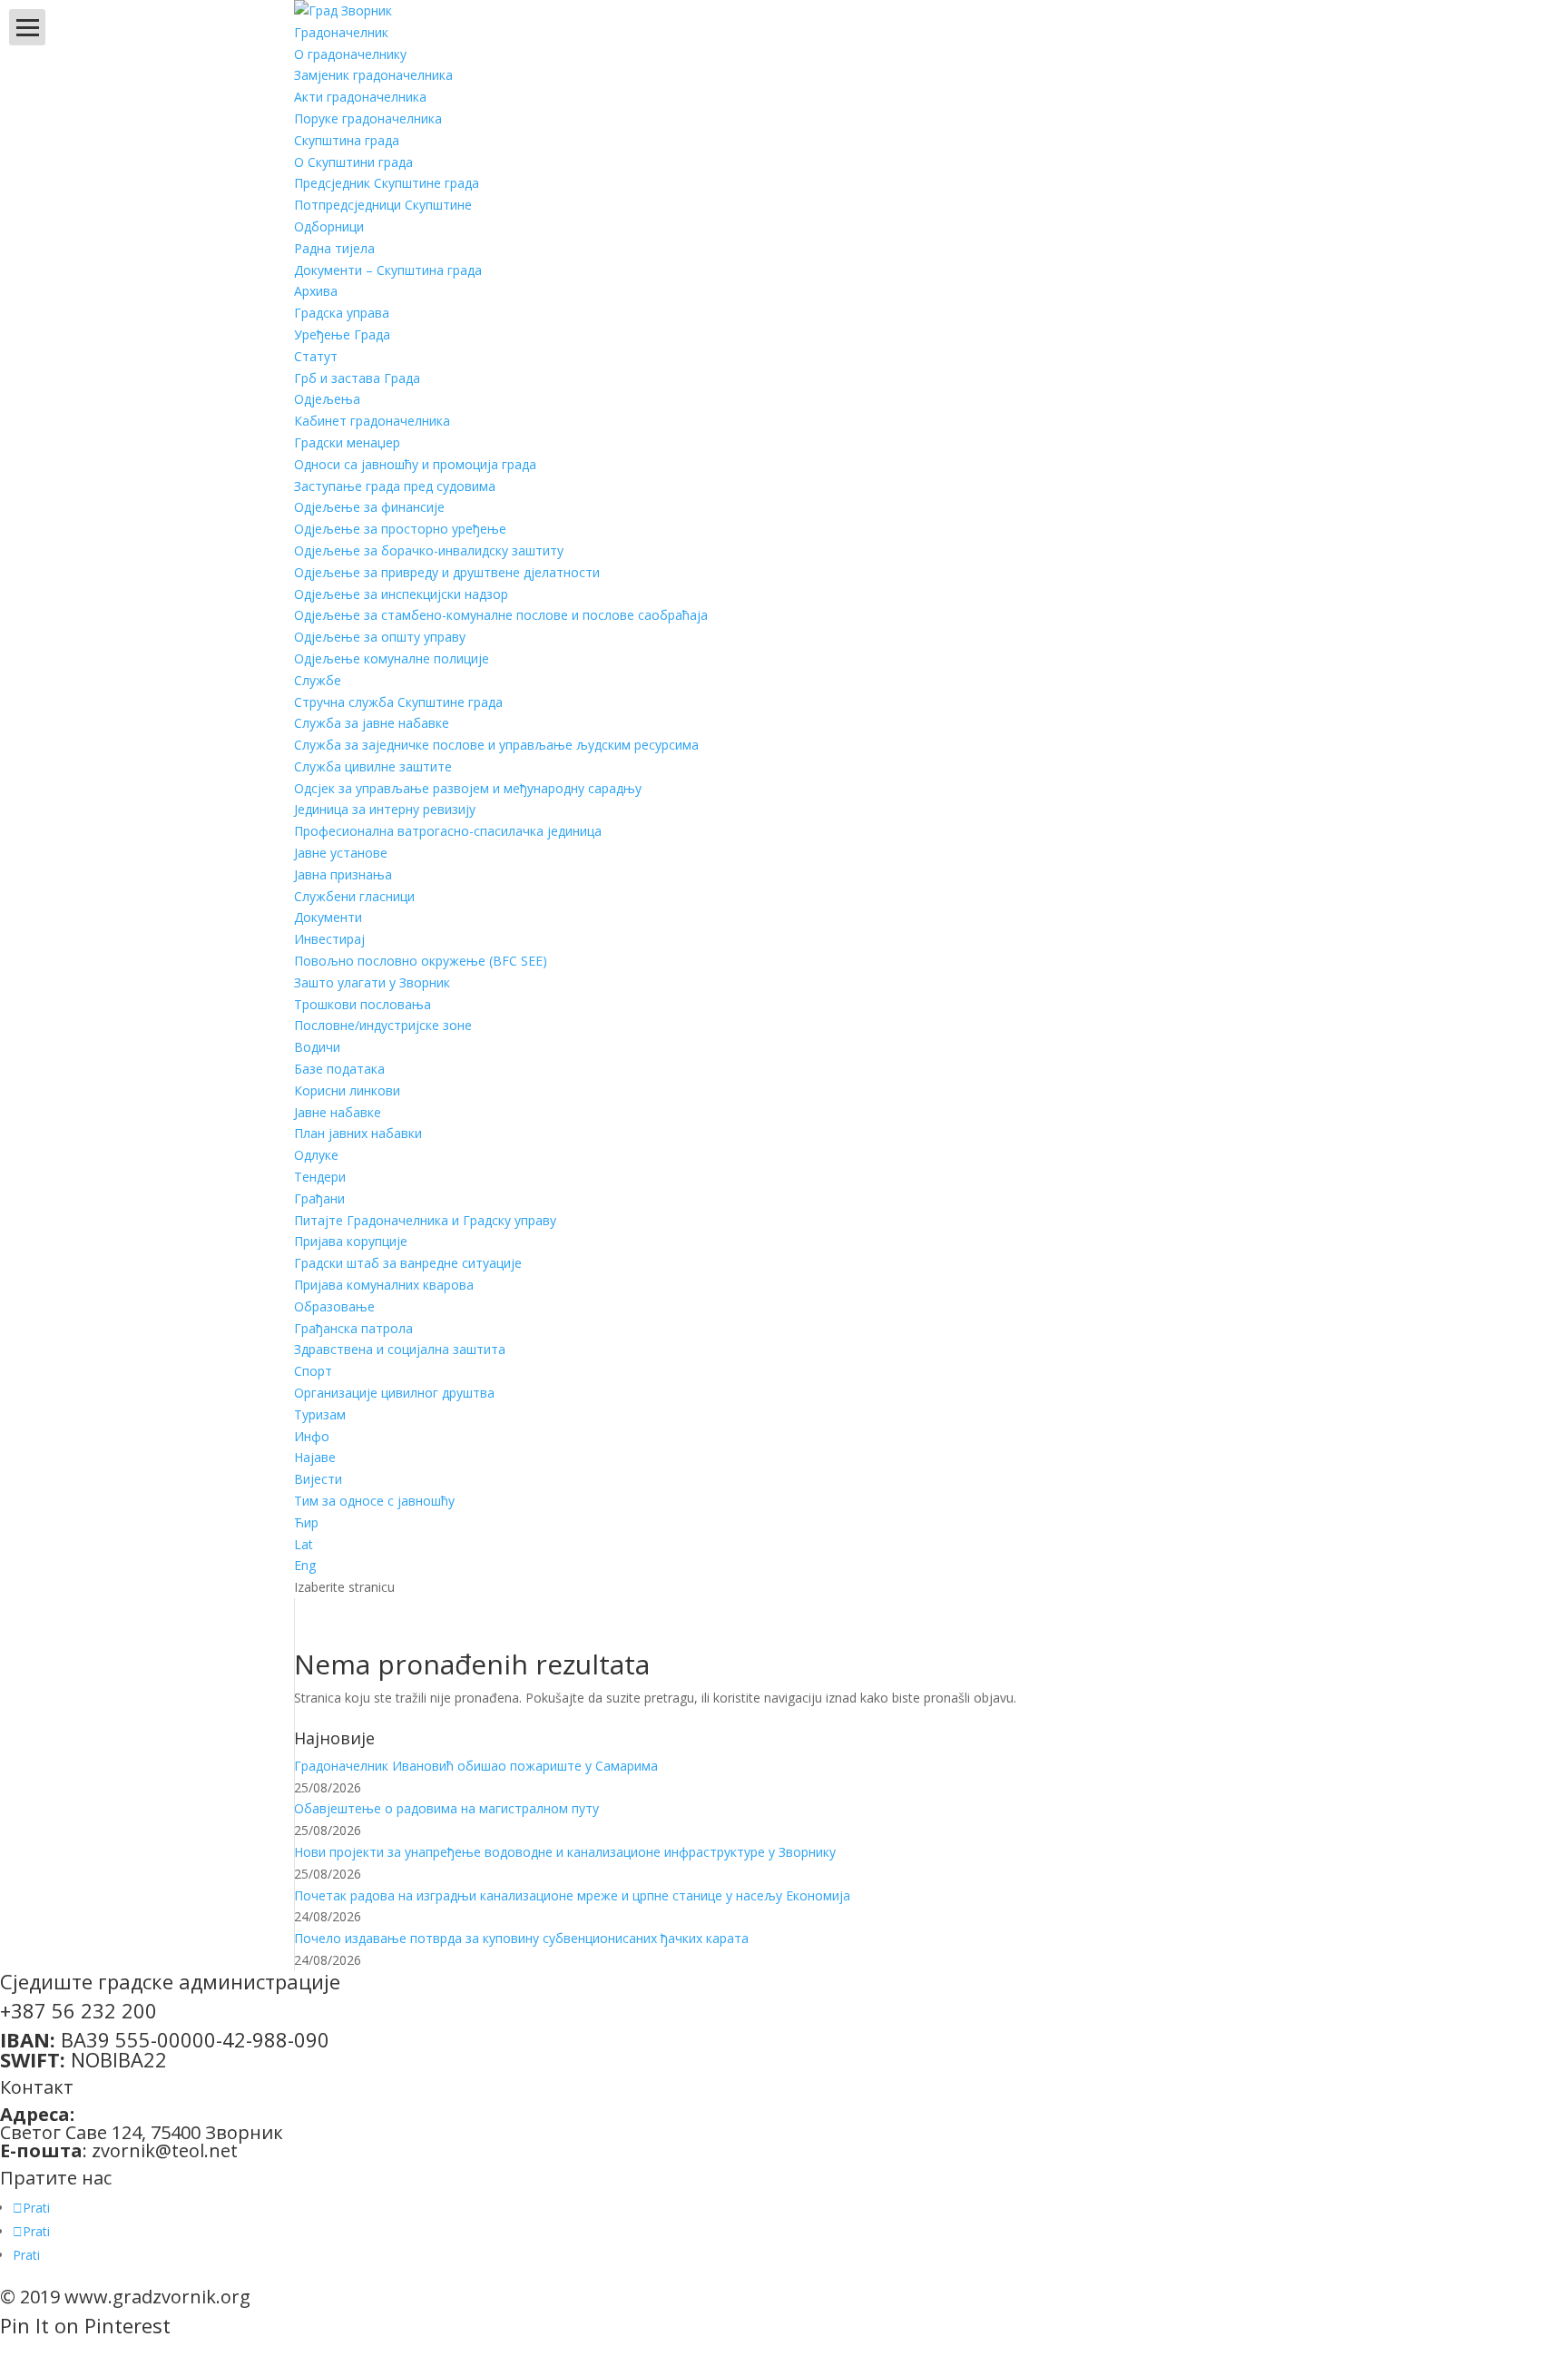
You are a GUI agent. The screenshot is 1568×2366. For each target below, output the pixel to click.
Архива (316, 291)
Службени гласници (354, 896)
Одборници (329, 226)
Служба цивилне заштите (373, 766)
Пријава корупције (351, 1241)
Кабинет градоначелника (372, 421)
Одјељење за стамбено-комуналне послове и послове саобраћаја (501, 615)
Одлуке (316, 1155)
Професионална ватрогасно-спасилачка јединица (448, 831)
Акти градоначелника (360, 97)
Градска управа (342, 313)
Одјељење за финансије (369, 507)
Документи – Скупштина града (388, 270)
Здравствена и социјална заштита (400, 1349)
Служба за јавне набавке (372, 723)
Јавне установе (341, 853)
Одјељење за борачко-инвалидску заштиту (429, 550)
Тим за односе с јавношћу (374, 1501)
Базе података (339, 1069)
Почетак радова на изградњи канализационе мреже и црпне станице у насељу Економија (572, 1895)
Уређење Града (342, 334)
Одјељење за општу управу (380, 637)
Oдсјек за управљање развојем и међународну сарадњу (468, 788)
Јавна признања (343, 874)
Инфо (312, 1436)
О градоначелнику (350, 54)
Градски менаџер (347, 442)
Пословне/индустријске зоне (383, 1025)
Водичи (317, 1047)
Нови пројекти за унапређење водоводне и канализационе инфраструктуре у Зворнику (565, 1852)
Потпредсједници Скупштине (383, 205)
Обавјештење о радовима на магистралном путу (446, 1808)
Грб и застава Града (357, 378)
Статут (316, 356)
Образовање (334, 1306)
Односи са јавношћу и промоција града (415, 464)
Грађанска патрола (353, 1328)
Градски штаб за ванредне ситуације (408, 1263)
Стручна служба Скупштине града (398, 702)
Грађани (319, 1198)
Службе (318, 680)
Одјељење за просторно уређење (400, 529)
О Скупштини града (353, 162)
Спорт (313, 1371)
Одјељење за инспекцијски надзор (401, 594)
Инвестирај (329, 939)
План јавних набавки (358, 1133)
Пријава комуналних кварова (384, 1285)
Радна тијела (334, 248)
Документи (328, 917)
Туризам (320, 1414)
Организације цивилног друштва (394, 1393)
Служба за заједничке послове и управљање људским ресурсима (496, 745)
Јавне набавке (338, 1112)
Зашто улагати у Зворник (372, 982)
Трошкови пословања (363, 1004)
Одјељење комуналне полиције (392, 658)
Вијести (318, 1479)
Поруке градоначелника (368, 118)
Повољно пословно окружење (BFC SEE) (421, 961)
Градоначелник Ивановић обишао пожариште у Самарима (476, 1766)
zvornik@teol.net (165, 2150)
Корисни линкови (347, 1090)
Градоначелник (341, 32)
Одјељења (327, 399)
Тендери (320, 1177)
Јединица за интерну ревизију (385, 809)
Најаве (315, 1457)
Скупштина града (347, 140)
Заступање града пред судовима (395, 486)
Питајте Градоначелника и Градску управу (425, 1220)
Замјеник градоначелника (373, 75)
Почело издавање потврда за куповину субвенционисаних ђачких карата (521, 1938)
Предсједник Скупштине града (387, 183)
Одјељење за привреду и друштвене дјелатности (447, 572)
